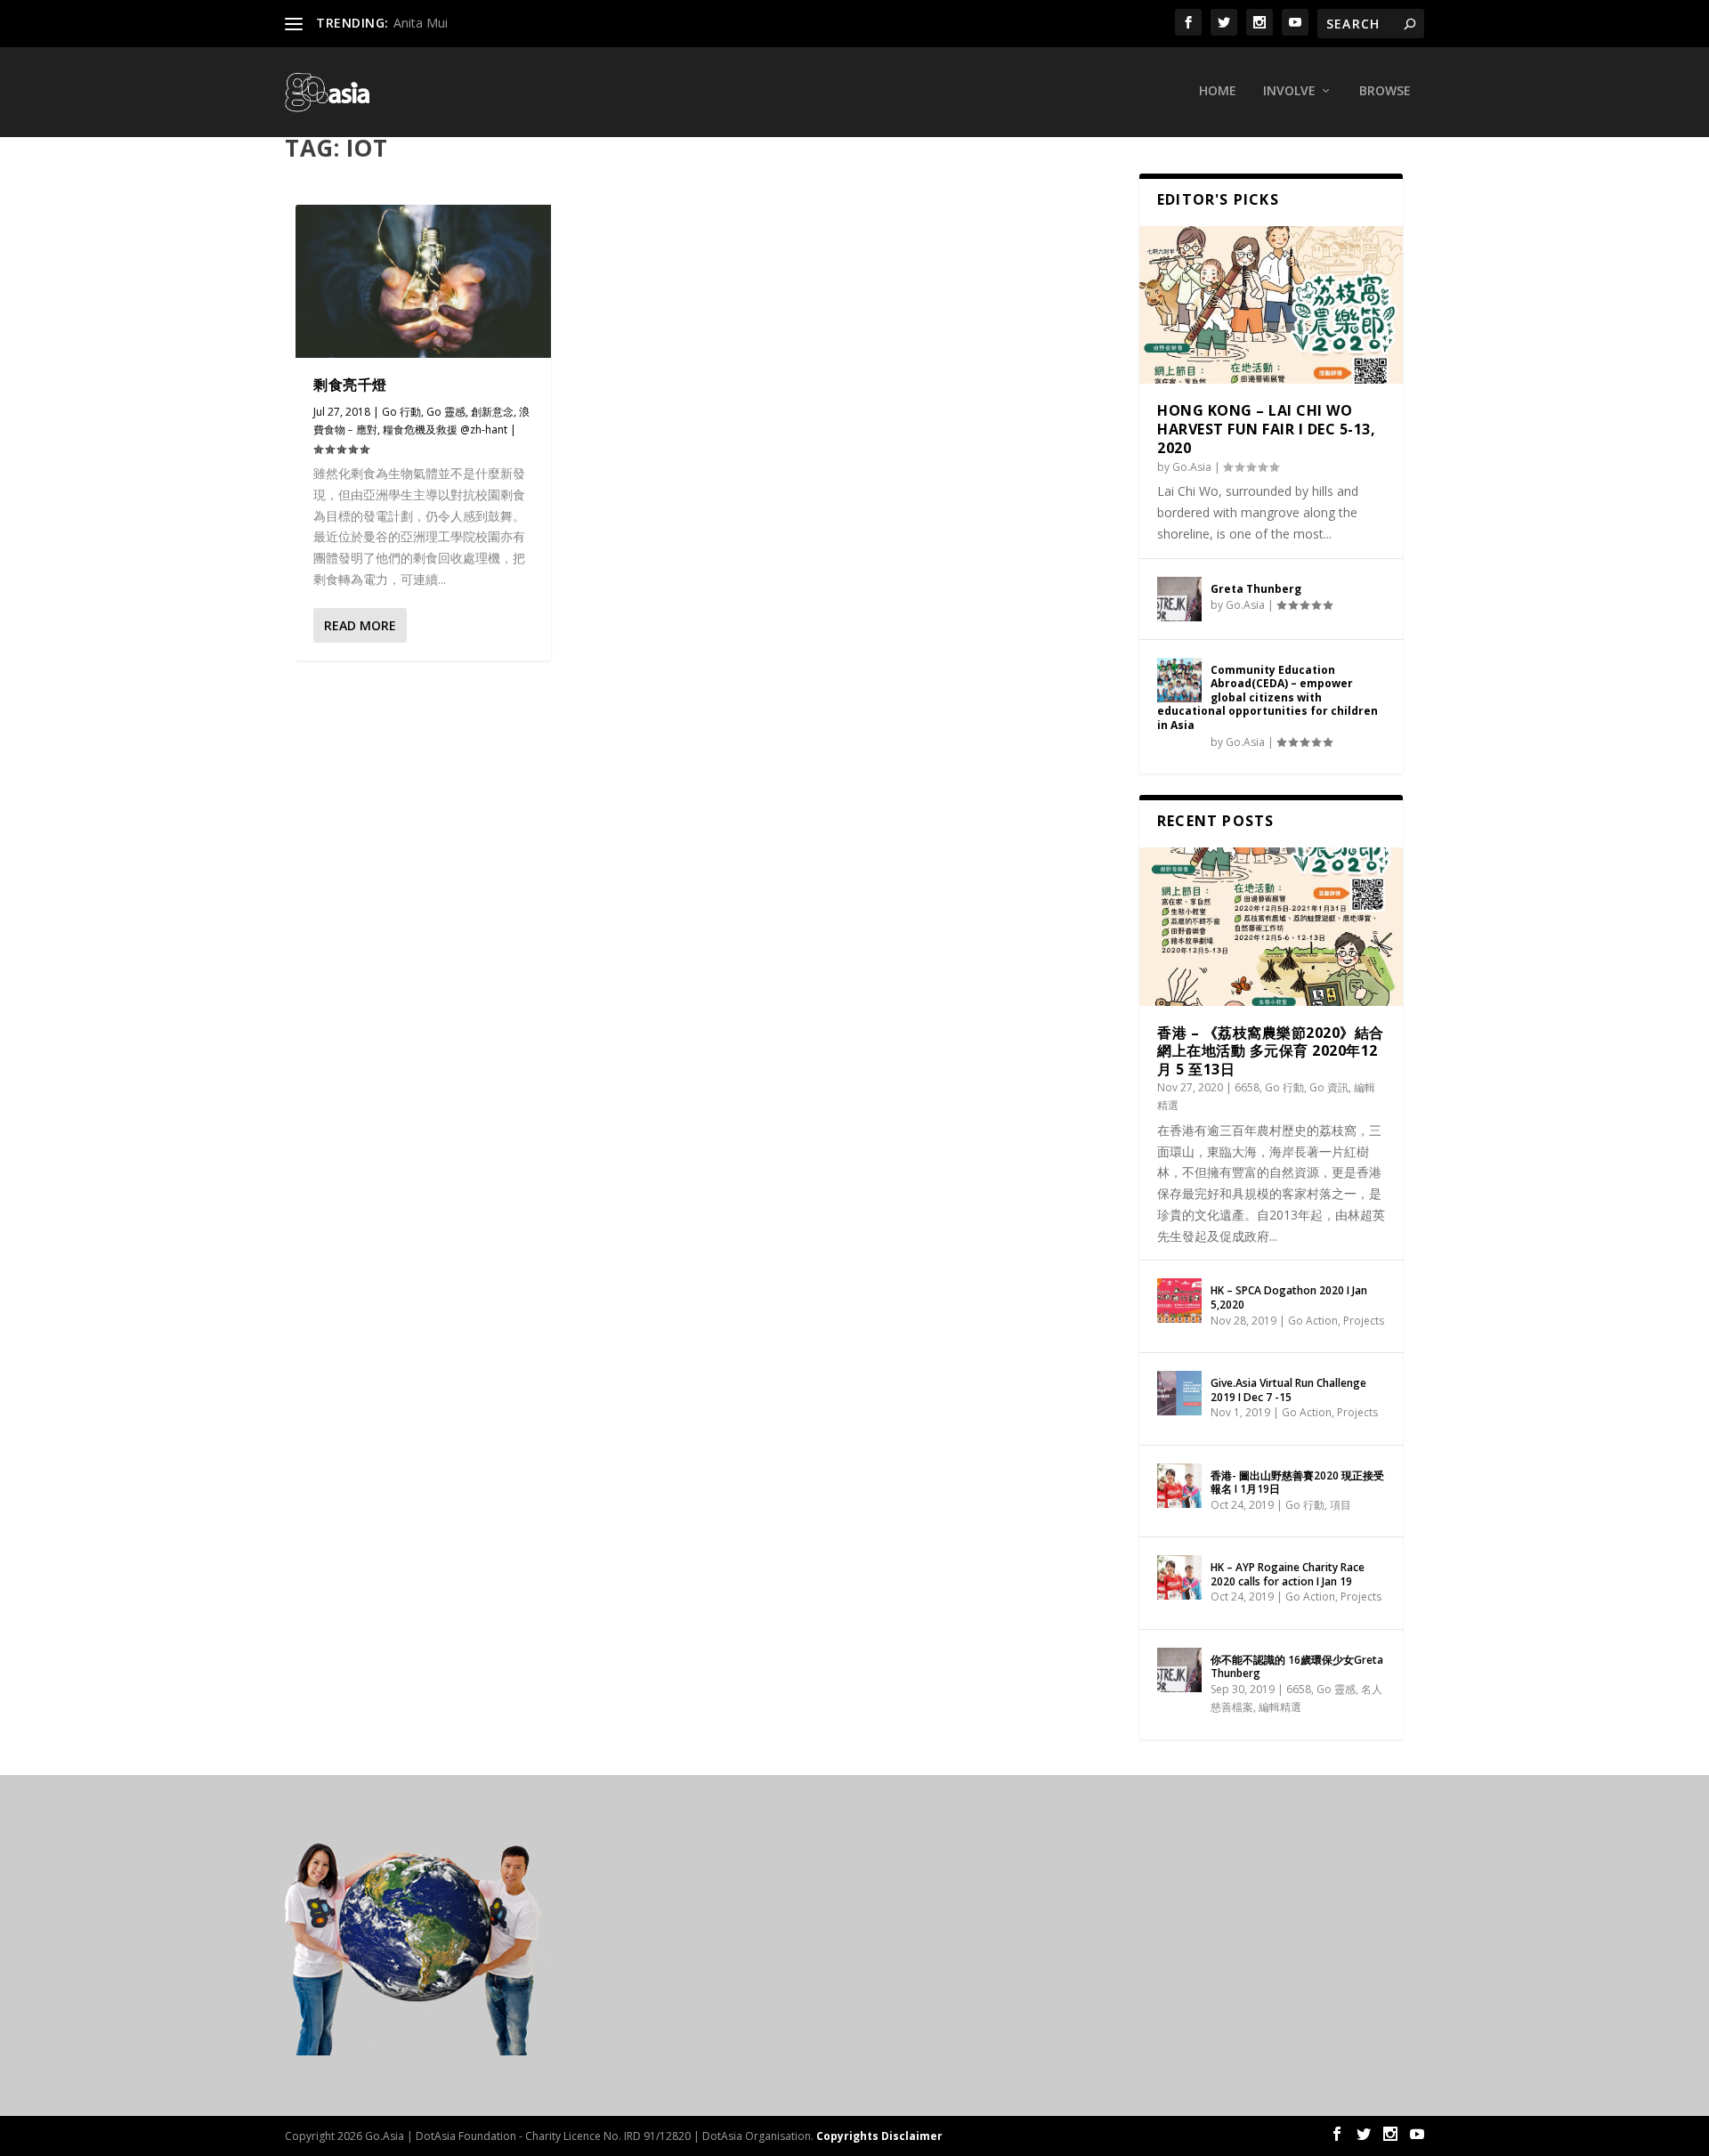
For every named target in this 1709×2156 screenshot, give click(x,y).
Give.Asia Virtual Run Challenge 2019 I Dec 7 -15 (1288, 1390)
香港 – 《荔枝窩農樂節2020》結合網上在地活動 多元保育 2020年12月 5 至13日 (1271, 1051)
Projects (1364, 1321)
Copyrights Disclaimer (879, 2136)
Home (1218, 91)
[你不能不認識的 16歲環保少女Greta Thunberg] (1179, 1670)
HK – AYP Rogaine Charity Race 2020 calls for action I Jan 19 (1288, 1574)
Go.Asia (1192, 467)
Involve (1289, 91)
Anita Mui (421, 23)
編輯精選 (1280, 1707)
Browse (1385, 91)
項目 (1340, 1505)
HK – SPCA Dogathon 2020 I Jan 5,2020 (1289, 1297)
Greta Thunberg (1256, 589)
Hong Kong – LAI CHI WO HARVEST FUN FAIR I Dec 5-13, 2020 (1266, 429)
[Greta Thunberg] (1179, 599)
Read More (360, 625)
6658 (1247, 1087)
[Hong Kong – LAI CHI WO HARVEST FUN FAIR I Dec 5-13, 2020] (1271, 305)
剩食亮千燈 (350, 385)
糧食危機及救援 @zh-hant (445, 430)
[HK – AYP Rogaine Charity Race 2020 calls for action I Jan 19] (1179, 1577)
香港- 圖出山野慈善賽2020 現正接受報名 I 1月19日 (1297, 1483)
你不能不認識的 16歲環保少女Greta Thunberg (1297, 1667)
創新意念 (492, 412)
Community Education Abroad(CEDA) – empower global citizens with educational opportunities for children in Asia (1268, 697)
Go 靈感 (446, 412)
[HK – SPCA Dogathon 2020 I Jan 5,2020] (1179, 1301)
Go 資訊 (1329, 1087)
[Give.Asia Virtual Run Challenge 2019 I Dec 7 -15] (1179, 1393)
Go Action (1313, 1321)
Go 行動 (401, 412)
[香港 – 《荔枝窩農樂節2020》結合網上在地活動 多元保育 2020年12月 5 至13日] (1271, 927)
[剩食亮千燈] (423, 281)
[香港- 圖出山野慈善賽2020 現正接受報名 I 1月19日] (1179, 1486)
